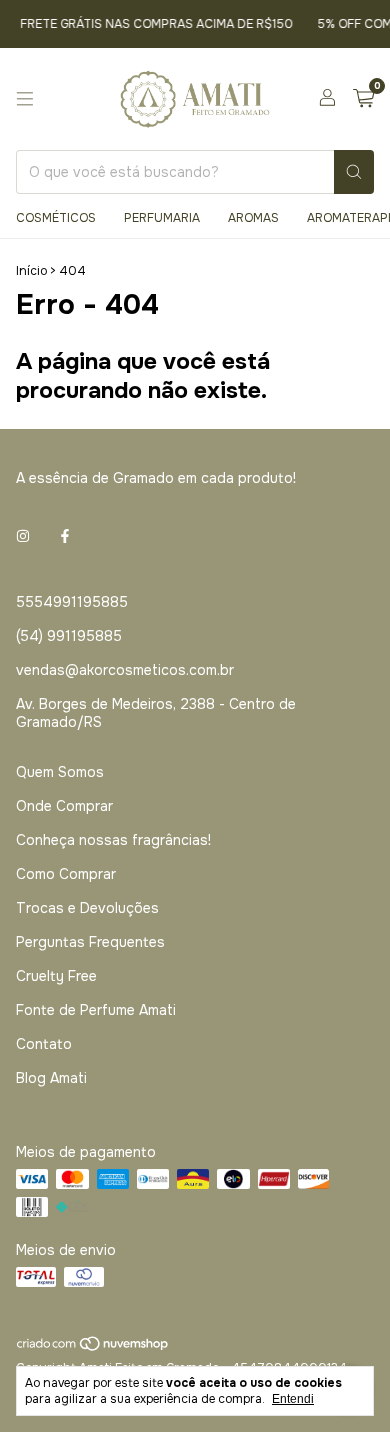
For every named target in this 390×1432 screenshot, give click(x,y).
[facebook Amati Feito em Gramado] (65, 536)
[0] (363, 99)
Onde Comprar (64, 806)
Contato (44, 1044)
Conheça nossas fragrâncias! (113, 840)
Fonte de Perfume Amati (96, 1010)
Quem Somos (60, 772)
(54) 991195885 (69, 636)
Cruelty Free (56, 976)
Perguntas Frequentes (90, 942)
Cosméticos (56, 218)
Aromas (253, 218)
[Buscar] (354, 172)
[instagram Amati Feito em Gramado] (23, 536)
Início (31, 271)
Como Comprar (66, 874)
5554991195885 (72, 602)
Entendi (293, 1399)
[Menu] (25, 99)
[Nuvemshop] (93, 1349)
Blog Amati (51, 1078)
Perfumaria (162, 218)
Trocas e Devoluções (87, 908)
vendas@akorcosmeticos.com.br (125, 670)
